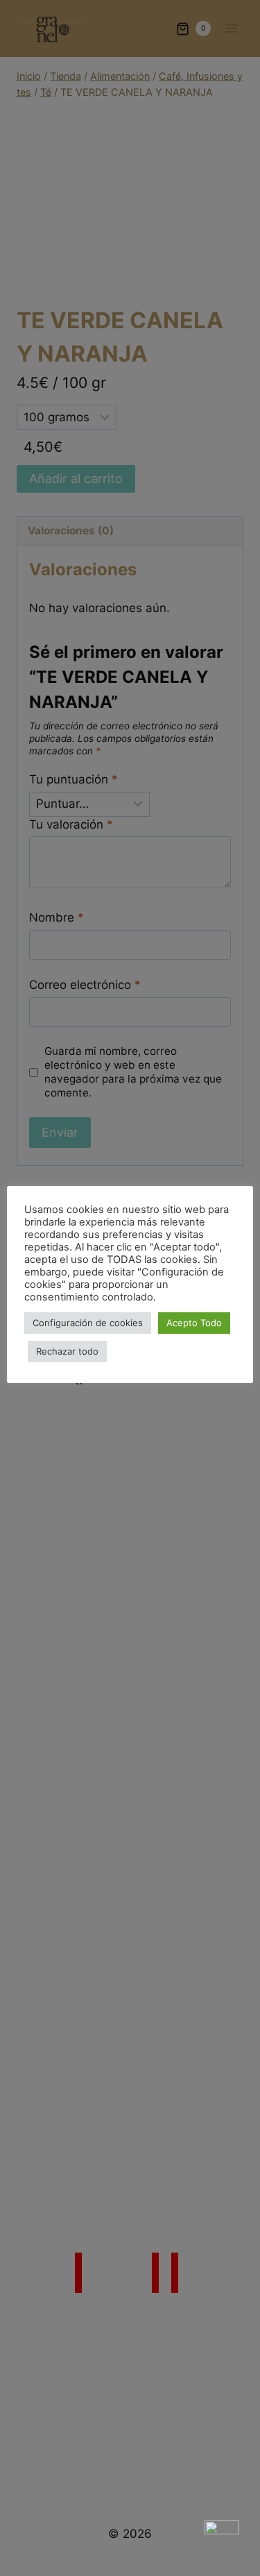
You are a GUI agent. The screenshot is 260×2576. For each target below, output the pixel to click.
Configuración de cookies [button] (88, 1323)
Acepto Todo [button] (194, 1323)
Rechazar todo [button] (67, 1351)
